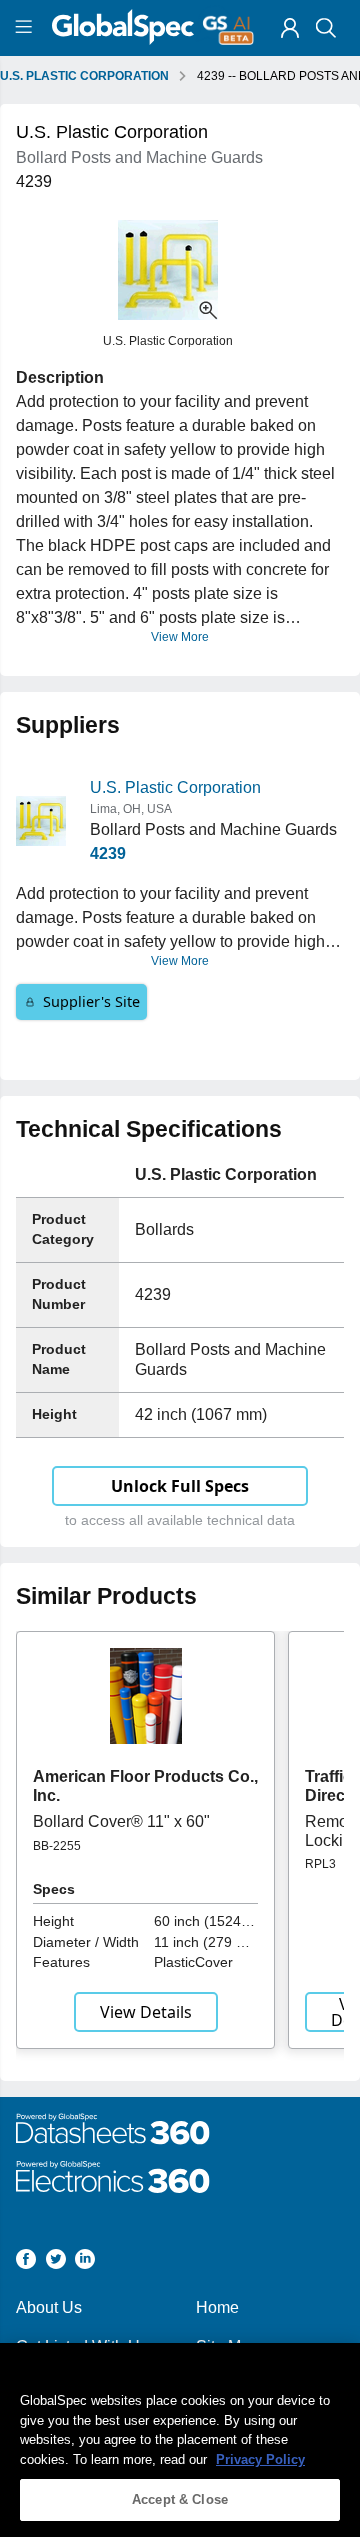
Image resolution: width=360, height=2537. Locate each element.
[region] (180, 2440)
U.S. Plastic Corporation (175, 787)
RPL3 (320, 1864)
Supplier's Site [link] (91, 1001)
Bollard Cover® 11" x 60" (121, 1821)
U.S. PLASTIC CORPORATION (84, 76)
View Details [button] (146, 2012)
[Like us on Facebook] (26, 2262)
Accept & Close (180, 2499)
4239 (108, 853)
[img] (290, 28)
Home (217, 2307)
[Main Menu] (26, 28)
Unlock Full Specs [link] (180, 1486)
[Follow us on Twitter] (56, 2262)
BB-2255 (57, 1846)
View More (180, 637)
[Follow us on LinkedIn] (85, 2262)
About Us (49, 2307)
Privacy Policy (260, 2459)
